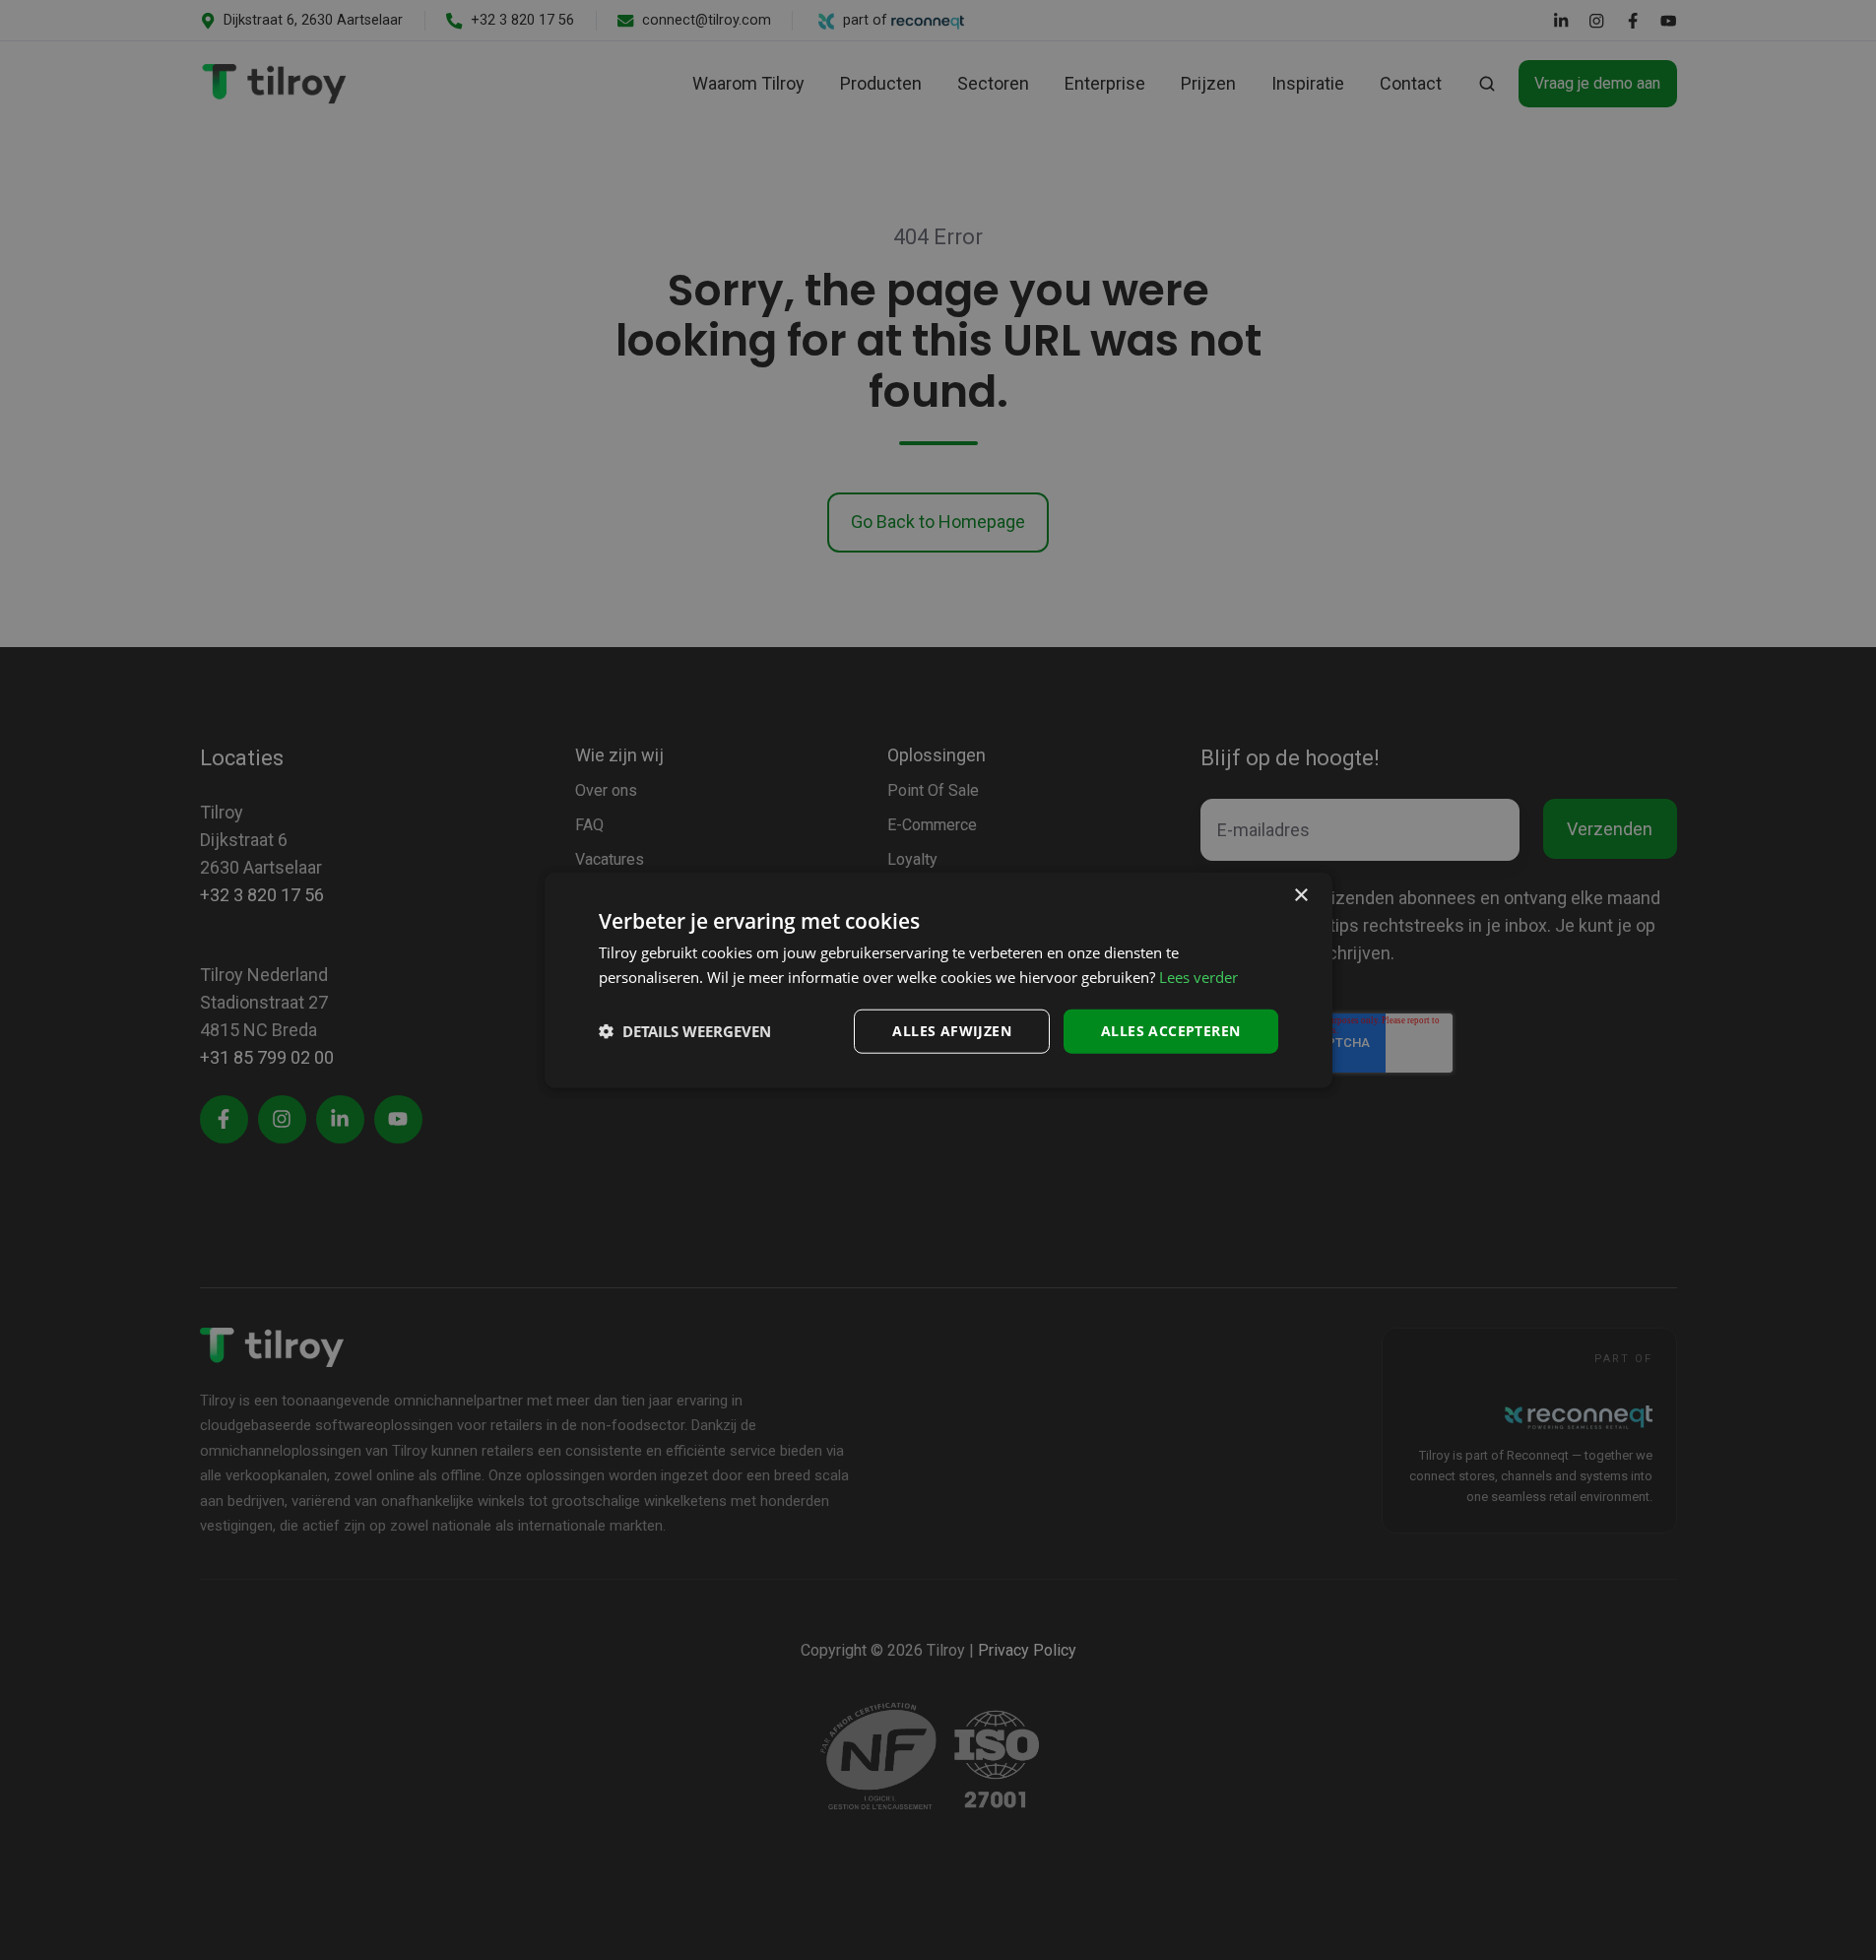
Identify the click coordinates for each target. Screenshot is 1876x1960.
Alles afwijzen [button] (952, 1031)
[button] (685, 1031)
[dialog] (938, 980)
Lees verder (1198, 977)
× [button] (1300, 896)
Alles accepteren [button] (1170, 1031)
